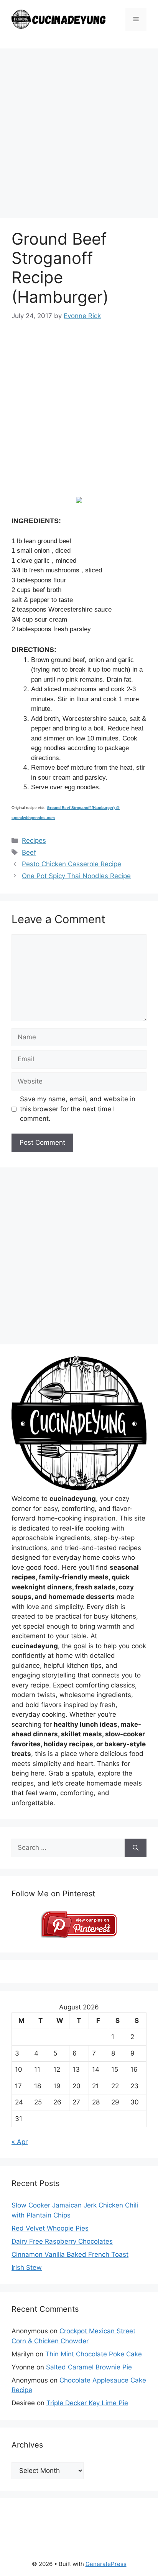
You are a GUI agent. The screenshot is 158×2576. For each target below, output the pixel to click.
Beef (29, 852)
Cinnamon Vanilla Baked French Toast (70, 2254)
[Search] (136, 1848)
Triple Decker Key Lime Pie (87, 2403)
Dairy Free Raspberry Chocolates (62, 2241)
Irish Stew (27, 2268)
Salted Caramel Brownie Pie (89, 2367)
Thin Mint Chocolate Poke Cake (94, 2354)
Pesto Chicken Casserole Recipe (72, 864)
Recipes (34, 840)
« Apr (20, 2142)
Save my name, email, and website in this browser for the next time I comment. (78, 1109)
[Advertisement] (79, 135)
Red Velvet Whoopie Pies (50, 2228)
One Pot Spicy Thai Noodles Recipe (76, 876)
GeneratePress (106, 2564)
